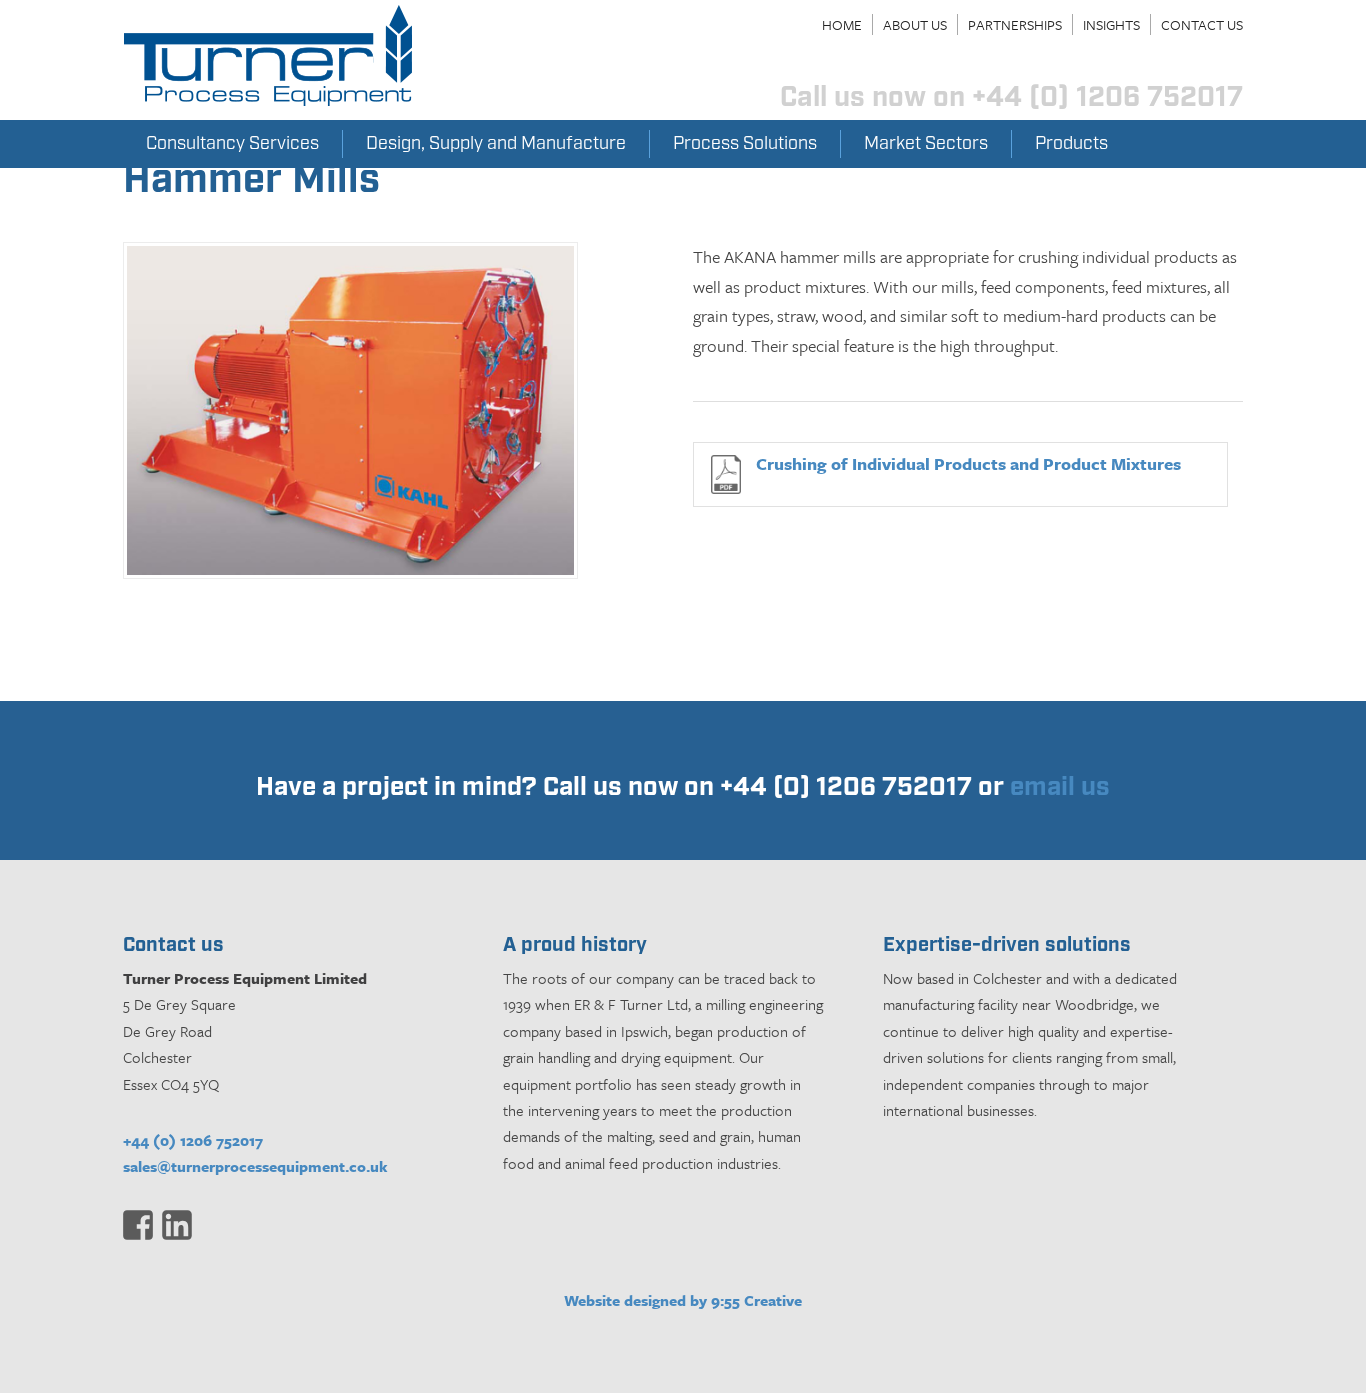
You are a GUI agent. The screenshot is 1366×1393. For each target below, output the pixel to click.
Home (842, 24)
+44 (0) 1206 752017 (193, 1140)
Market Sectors (926, 144)
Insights (1111, 24)
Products (1071, 144)
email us (1060, 787)
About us (915, 24)
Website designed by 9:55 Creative (683, 1300)
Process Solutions (745, 144)
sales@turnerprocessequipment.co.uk (255, 1166)
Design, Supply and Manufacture (496, 144)
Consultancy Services (232, 144)
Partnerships (1015, 24)
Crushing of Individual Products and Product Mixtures (968, 463)
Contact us (1202, 24)
